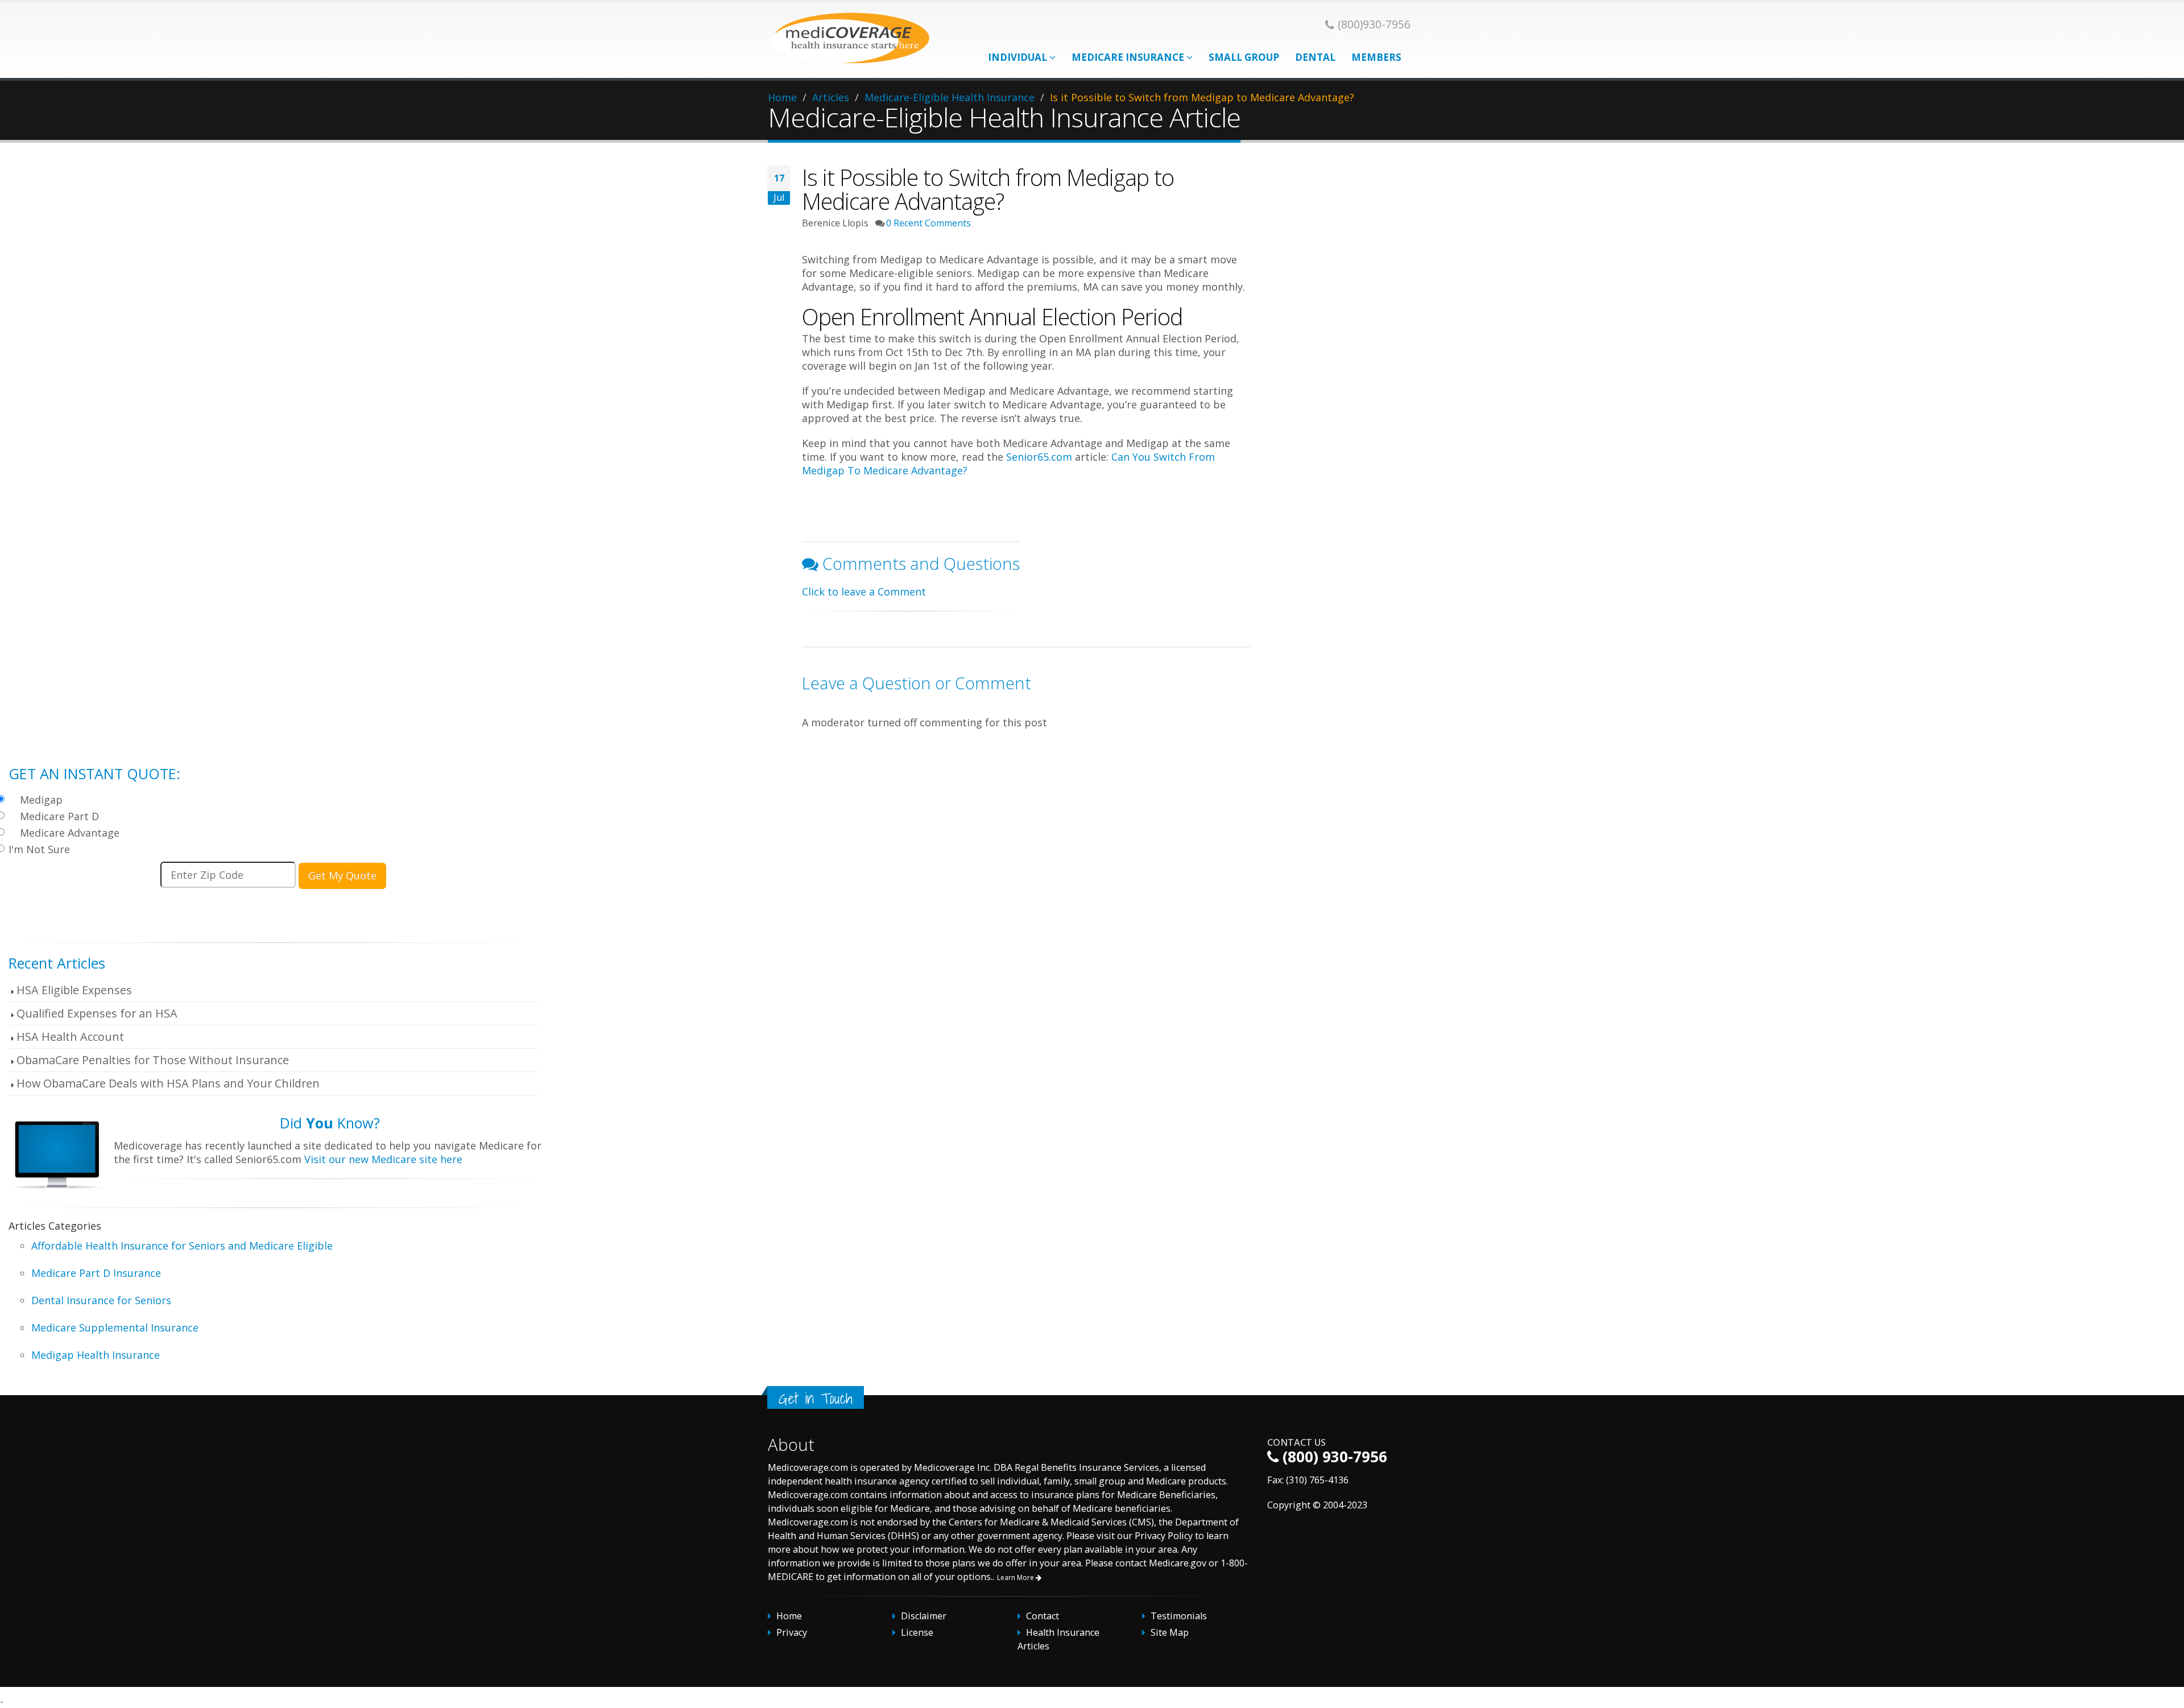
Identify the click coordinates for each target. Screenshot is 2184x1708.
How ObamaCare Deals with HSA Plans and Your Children (168, 1083)
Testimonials (1179, 1616)
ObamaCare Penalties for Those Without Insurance (153, 1060)
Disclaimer (924, 1616)
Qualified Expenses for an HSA (97, 1013)
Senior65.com (1039, 457)
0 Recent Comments (928, 223)
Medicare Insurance (1129, 57)
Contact (1043, 1616)
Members (1376, 57)
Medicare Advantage (70, 833)
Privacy (792, 1632)
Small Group (1244, 57)
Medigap (41, 800)
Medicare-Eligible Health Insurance (950, 97)
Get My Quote (342, 875)
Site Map (1170, 1632)
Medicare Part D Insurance (96, 1273)
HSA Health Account (70, 1037)
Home (782, 97)
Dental (1315, 57)
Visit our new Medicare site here (383, 1159)
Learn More (1016, 1577)
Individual (1019, 57)
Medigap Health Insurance (96, 1355)
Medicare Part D (59, 816)
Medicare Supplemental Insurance (115, 1327)
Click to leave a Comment (864, 592)
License (917, 1632)
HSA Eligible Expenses (74, 990)
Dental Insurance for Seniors (101, 1300)
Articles (831, 97)
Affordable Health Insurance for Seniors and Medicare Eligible (182, 1246)
